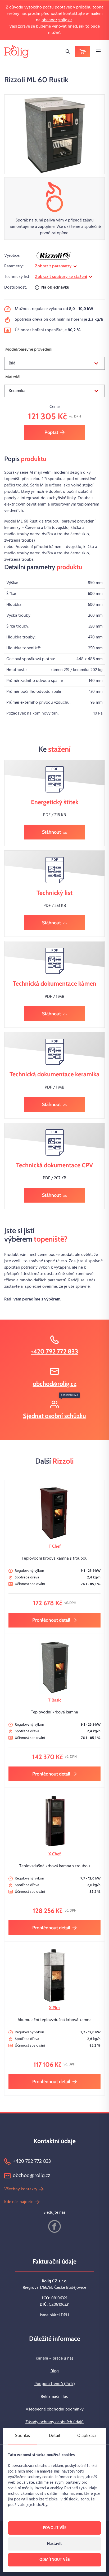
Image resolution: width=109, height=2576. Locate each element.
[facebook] (54, 2226)
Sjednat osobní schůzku (54, 1416)
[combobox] (54, 363)
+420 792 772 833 (54, 1351)
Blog (55, 2371)
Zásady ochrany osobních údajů (54, 2422)
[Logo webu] (17, 51)
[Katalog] (83, 51)
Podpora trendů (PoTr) (55, 2384)
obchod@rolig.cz (57, 20)
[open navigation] (98, 51)
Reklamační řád (55, 2397)
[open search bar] (68, 51)
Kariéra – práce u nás (55, 2359)
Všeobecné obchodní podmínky (55, 2409)
